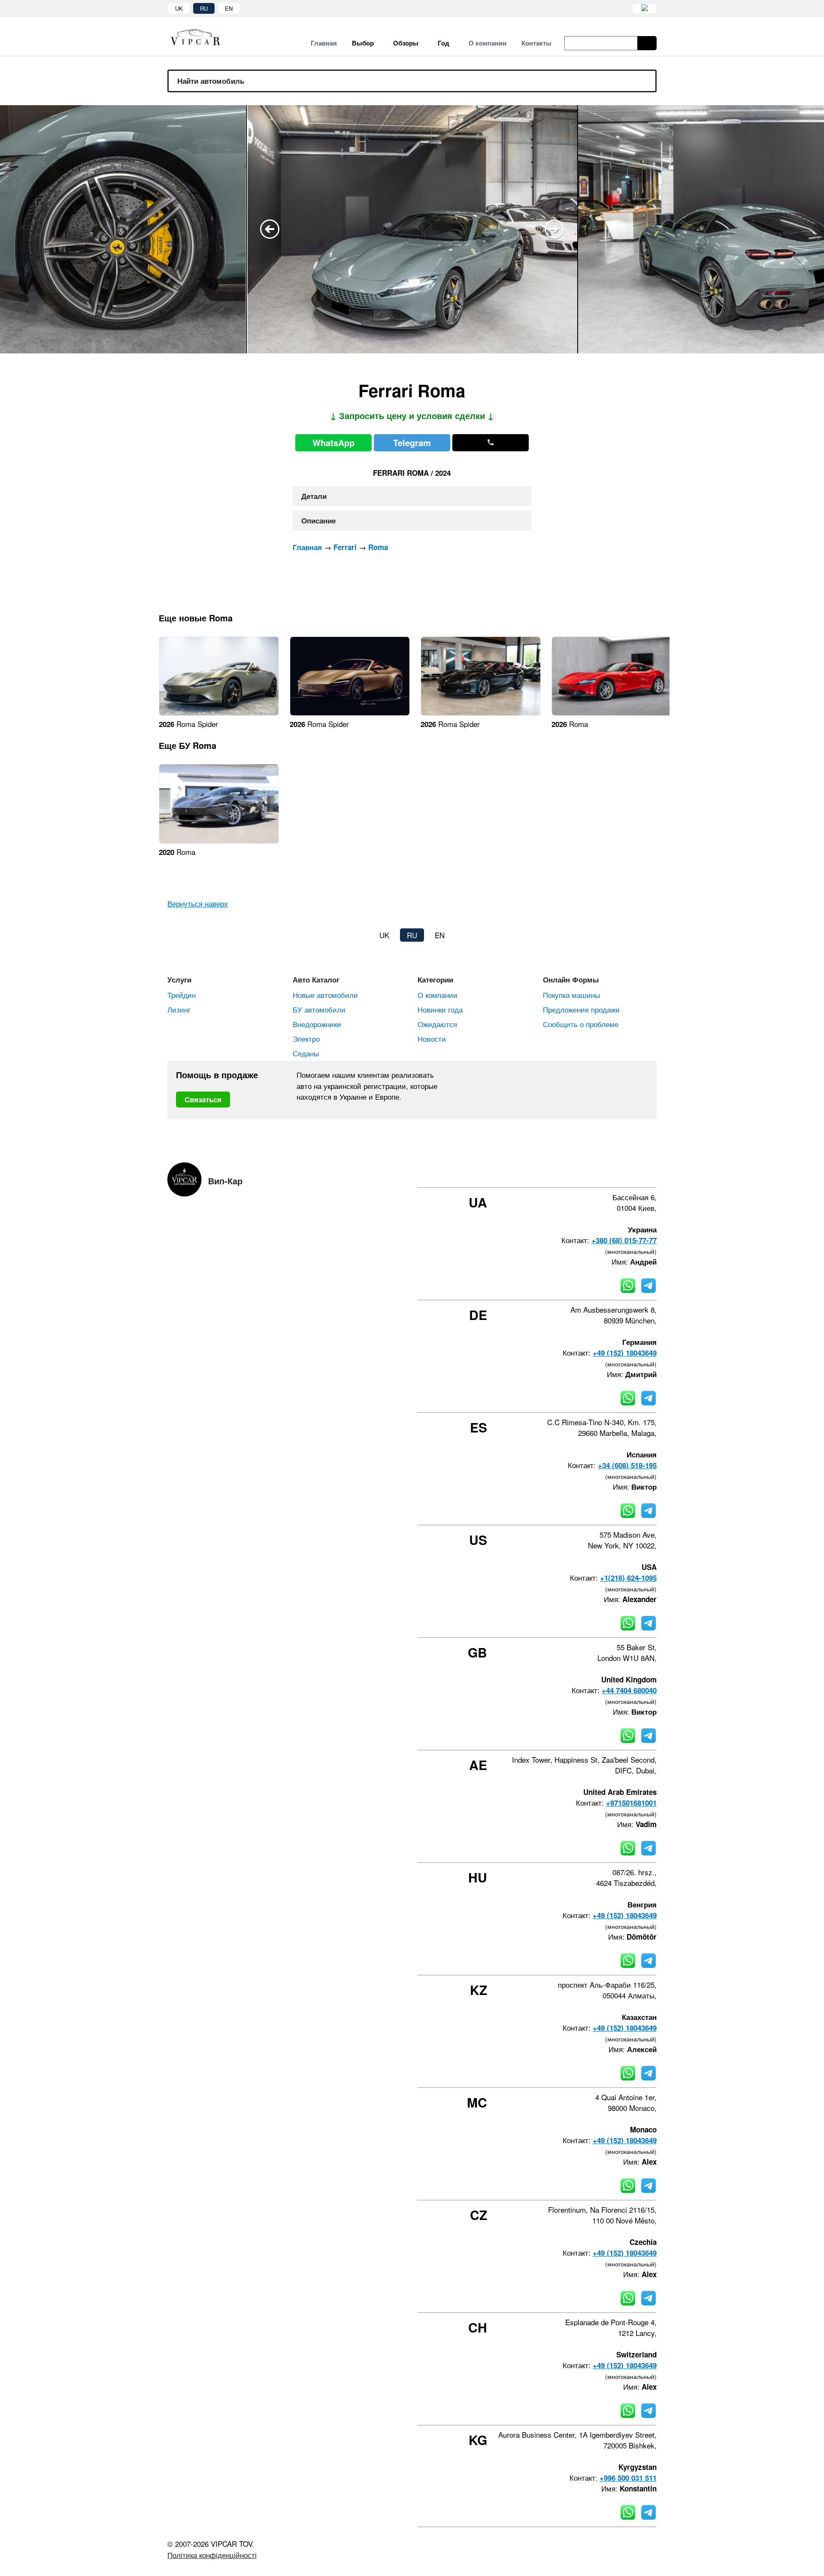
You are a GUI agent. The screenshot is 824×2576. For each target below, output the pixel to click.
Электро (306, 1039)
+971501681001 (631, 1803)
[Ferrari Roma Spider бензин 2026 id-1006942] (481, 713)
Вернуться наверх (198, 903)
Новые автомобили (325, 995)
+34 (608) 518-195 (627, 1465)
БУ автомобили (319, 1009)
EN (229, 8)
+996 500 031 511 (628, 2478)
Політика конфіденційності (212, 2555)
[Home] (202, 37)
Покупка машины (571, 995)
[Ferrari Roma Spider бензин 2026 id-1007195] (350, 713)
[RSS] (654, 1172)
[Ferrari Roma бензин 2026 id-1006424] (612, 713)
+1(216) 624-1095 (628, 1578)
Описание (318, 520)
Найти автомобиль (211, 81)
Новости (432, 1039)
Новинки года (440, 1009)
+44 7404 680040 (629, 1690)
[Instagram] (607, 1172)
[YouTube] (630, 1172)
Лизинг (179, 1009)
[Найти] (647, 43)
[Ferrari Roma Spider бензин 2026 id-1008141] (219, 713)
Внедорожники (317, 1024)
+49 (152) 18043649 (625, 1353)
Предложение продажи (581, 1009)
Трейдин (182, 995)
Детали (314, 496)
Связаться (203, 1099)
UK (179, 8)
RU (204, 8)
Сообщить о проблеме (581, 1024)
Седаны (306, 1053)
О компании (438, 995)
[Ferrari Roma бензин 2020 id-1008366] (219, 841)
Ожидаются (437, 1024)
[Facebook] (584, 1172)
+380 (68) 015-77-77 (624, 1240)
